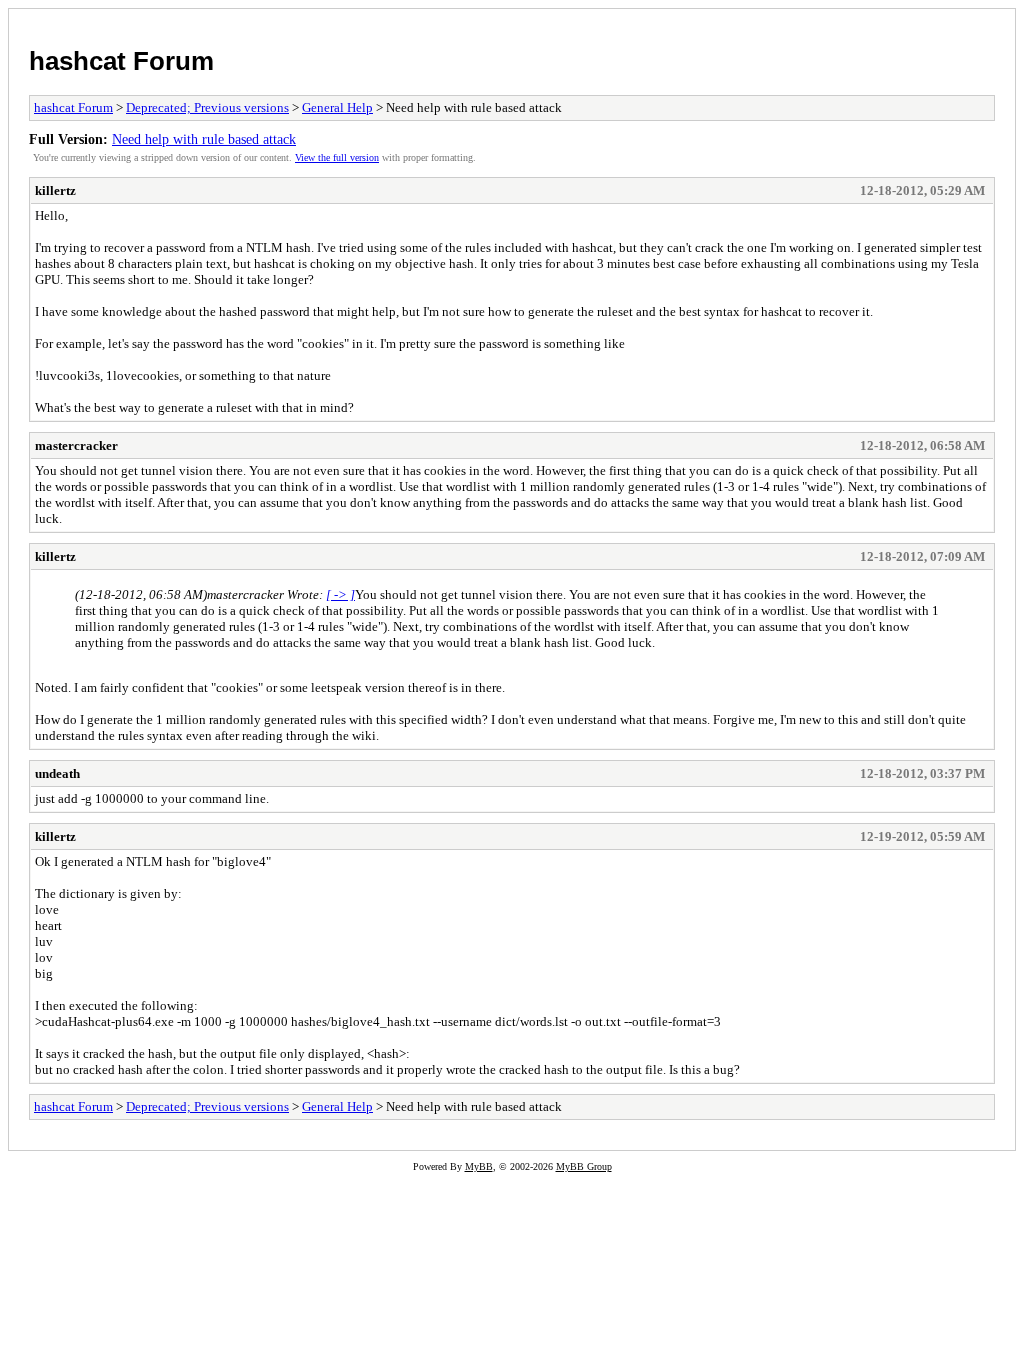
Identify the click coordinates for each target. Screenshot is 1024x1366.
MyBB (479, 1166)
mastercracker (76, 445)
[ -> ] (340, 594)
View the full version (337, 157)
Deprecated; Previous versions (207, 107)
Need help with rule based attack (204, 139)
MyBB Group (584, 1166)
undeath (57, 773)
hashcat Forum (121, 61)
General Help (337, 107)
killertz (55, 190)
